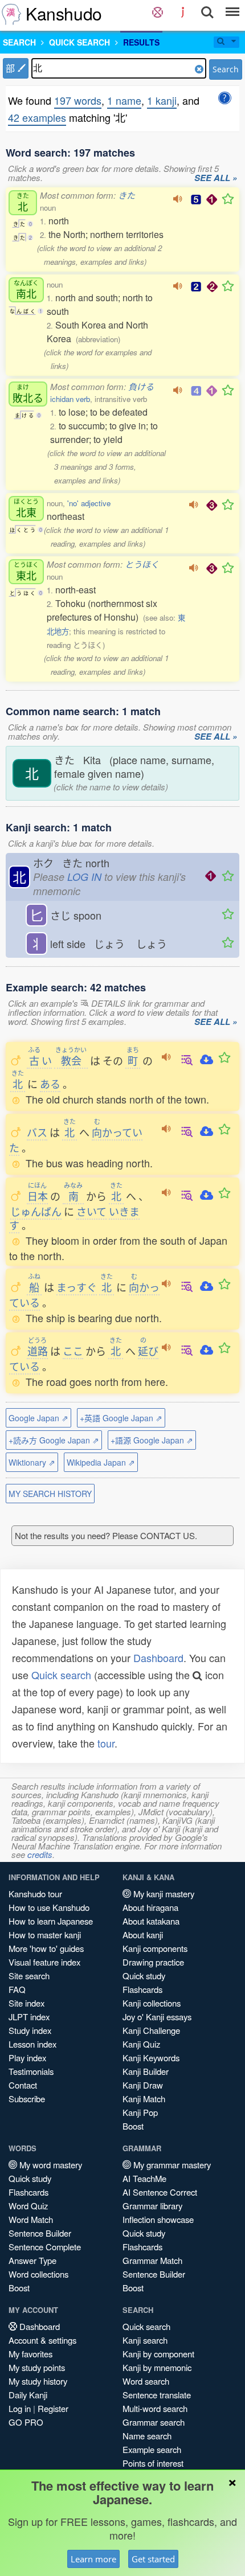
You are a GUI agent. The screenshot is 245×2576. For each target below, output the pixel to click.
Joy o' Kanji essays (157, 2017)
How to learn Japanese (51, 1921)
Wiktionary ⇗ (32, 1462)
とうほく (142, 564)
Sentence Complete (45, 2247)
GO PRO (26, 2422)
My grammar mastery (171, 2165)
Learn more (93, 2559)
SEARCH (19, 42)
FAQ (17, 1989)
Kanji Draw (143, 2085)
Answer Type (32, 2260)
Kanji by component (158, 2354)
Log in (20, 2408)
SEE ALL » (216, 178)
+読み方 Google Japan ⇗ (54, 1440)
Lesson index (32, 2044)
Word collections (38, 2274)
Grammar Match (152, 2260)
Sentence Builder (40, 2233)
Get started (153, 2559)
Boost (133, 2126)
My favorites (30, 2354)
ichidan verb (70, 399)
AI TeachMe (144, 2178)
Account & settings (42, 2340)
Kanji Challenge (151, 2030)
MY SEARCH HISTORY (50, 1494)
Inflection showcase (158, 2219)
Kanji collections (152, 2003)
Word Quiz (28, 2206)
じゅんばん (36, 1211)
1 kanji (162, 100)
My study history (38, 2381)
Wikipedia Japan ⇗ (101, 1462)
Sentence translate (157, 2395)
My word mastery (50, 2165)
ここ (73, 1351)
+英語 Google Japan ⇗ (121, 1418)
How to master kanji (45, 1935)
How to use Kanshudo (49, 1907)
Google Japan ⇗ (38, 1418)
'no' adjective (89, 503)
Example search (152, 2449)
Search (226, 69)
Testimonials (31, 2071)
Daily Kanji (28, 2395)
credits (40, 1854)
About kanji (143, 1935)
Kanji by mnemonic (157, 2367)
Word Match (31, 2219)
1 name (124, 100)
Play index (27, 2058)
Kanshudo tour (35, 1894)
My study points (37, 2367)
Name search (147, 2436)
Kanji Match (144, 2099)
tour (106, 1743)
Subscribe (27, 2099)
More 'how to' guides (46, 1948)
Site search (29, 1976)
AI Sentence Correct (160, 2192)
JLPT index (29, 2017)
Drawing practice (153, 1962)
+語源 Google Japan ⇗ (152, 1440)
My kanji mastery (163, 1894)
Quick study (144, 1976)
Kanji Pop (140, 2112)
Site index (26, 2003)
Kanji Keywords (151, 2058)
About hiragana (150, 1907)
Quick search (61, 1675)
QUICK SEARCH (79, 42)
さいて (91, 1211)
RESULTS (141, 42)
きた (126, 195)
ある (50, 1084)
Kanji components (155, 1948)
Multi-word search (155, 2408)
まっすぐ (77, 1287)
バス (37, 1132)
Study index (30, 2030)
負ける (141, 386)
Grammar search (154, 2422)
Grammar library (152, 2206)
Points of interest (153, 2463)
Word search (146, 2381)
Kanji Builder (146, 2071)
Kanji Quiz (141, 2044)
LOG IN (84, 877)
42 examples (37, 117)
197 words (78, 100)
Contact (23, 2085)
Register (53, 2408)
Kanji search (145, 2340)
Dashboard (158, 1658)
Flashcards (142, 1989)
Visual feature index (44, 1962)
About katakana (151, 1921)
